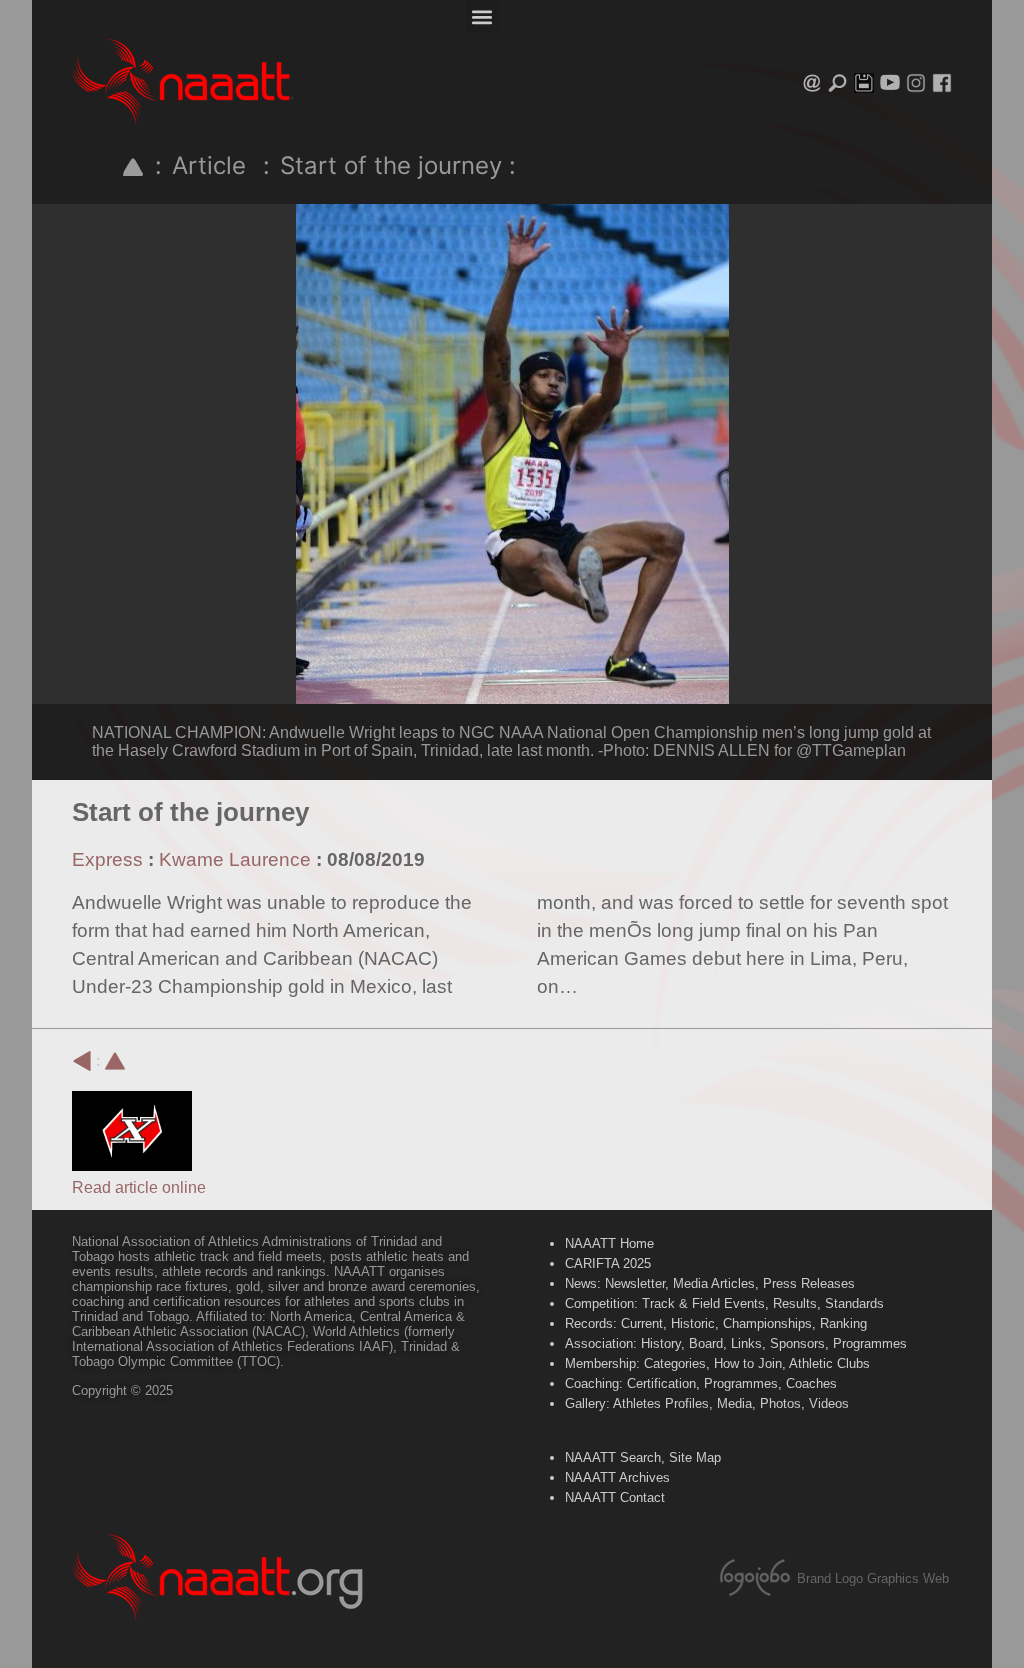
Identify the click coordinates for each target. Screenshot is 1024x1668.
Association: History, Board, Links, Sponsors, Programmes (736, 1343)
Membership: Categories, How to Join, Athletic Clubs (717, 1363)
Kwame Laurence (235, 859)
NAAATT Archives (617, 1477)
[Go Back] (82, 1061)
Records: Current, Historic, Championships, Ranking (716, 1323)
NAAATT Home (609, 1243)
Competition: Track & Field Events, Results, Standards (724, 1303)
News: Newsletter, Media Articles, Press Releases (710, 1283)
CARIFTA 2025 (608, 1263)
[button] (482, 16)
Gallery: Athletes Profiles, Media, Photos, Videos (707, 1403)
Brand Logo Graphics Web (873, 1578)
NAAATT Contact (615, 1497)
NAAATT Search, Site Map (643, 1457)
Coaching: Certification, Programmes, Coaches (701, 1383)
